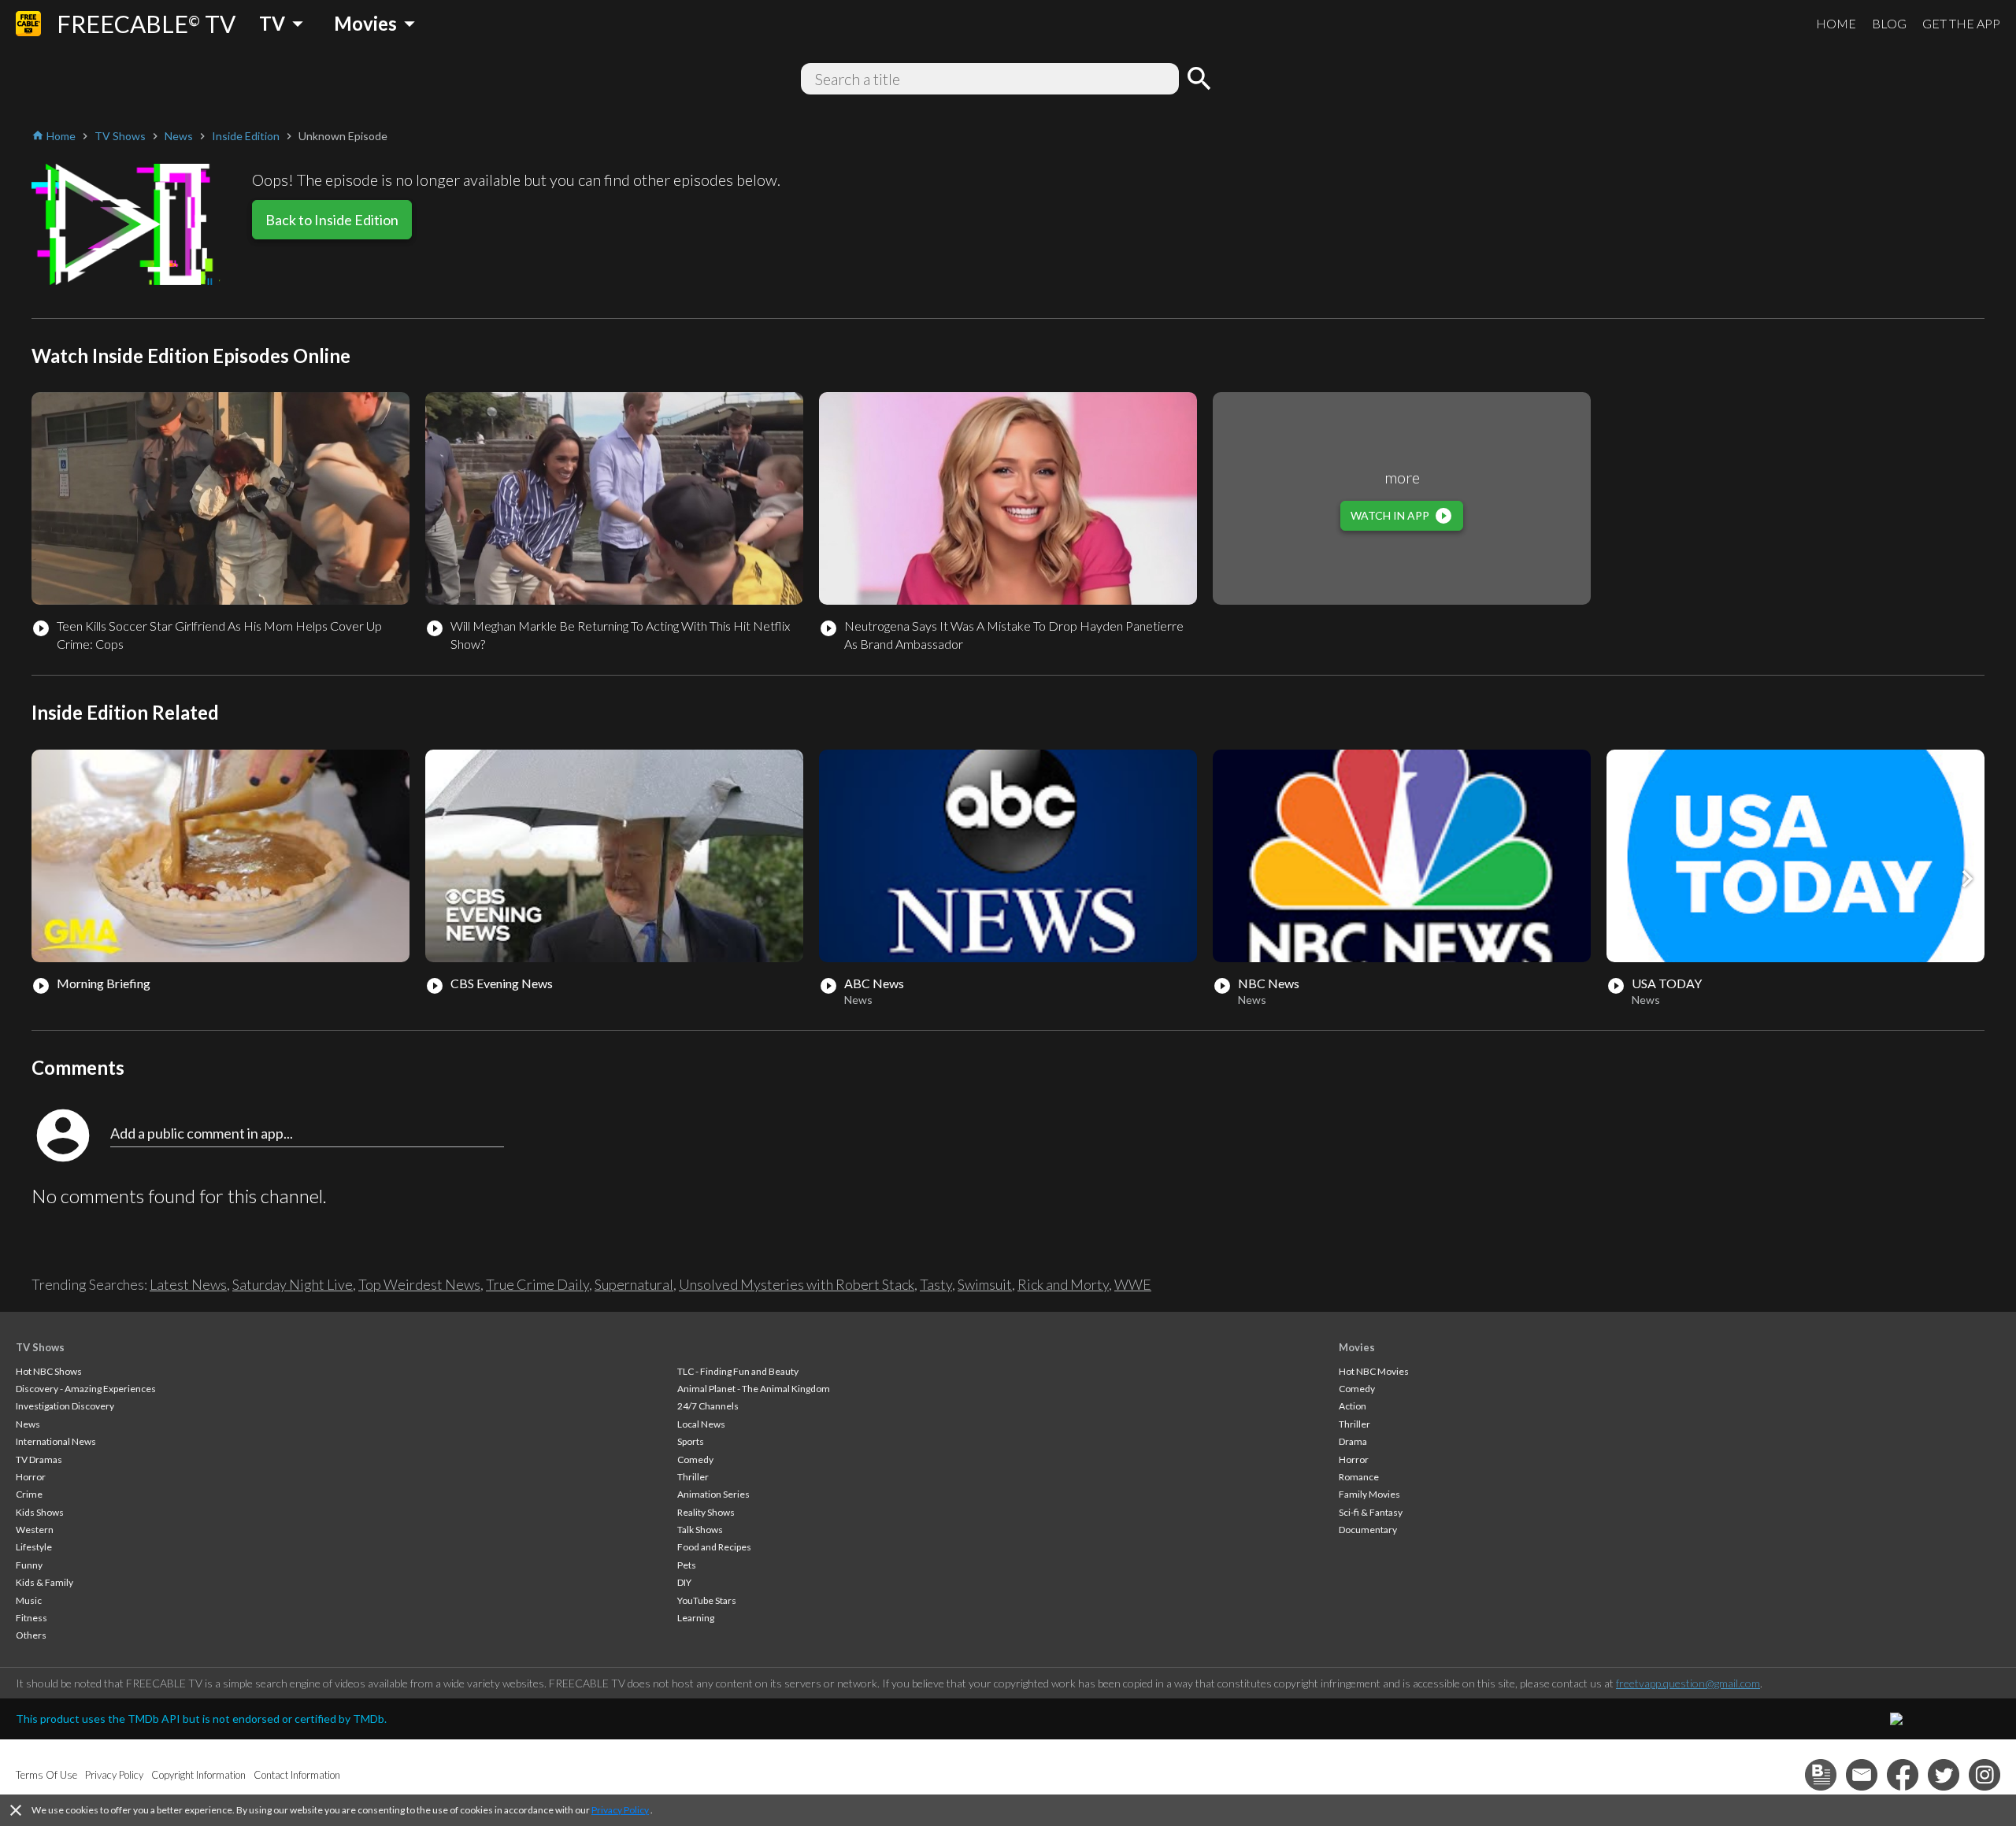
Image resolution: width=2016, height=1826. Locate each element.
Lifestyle (34, 1547)
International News (56, 1441)
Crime (29, 1494)
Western (35, 1530)
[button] (1967, 879)
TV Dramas (39, 1459)
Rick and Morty (1063, 1284)
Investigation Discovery (65, 1406)
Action (1353, 1406)
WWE (1133, 1284)
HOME (1836, 23)
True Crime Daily (537, 1284)
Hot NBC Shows (49, 1371)
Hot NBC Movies (1374, 1371)
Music (29, 1600)
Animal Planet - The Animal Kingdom (754, 1389)
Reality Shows (706, 1512)
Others (31, 1635)
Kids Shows (40, 1512)
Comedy (695, 1459)
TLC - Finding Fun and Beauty (738, 1371)
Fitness (31, 1618)
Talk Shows (700, 1530)
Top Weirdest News (419, 1284)
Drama (1353, 1441)
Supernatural (634, 1284)
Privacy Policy (620, 1810)
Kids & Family (44, 1582)
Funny (29, 1565)
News (28, 1424)
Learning (696, 1618)
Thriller (693, 1477)
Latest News (188, 1284)
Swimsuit (985, 1284)
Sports (691, 1441)
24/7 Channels (708, 1406)
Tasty (936, 1284)
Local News (701, 1424)
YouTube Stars (707, 1600)
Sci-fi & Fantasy (1371, 1512)
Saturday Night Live (293, 1284)
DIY (684, 1582)
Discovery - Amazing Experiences (86, 1389)
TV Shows (40, 1347)
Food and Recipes (714, 1547)
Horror (31, 1477)
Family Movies (1369, 1494)
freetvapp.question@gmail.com (1688, 1683)
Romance (1359, 1477)
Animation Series (713, 1494)
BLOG (1889, 23)
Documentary (1368, 1530)
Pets (687, 1565)
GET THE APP (1961, 23)
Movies (1357, 1347)
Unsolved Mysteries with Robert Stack (797, 1284)
